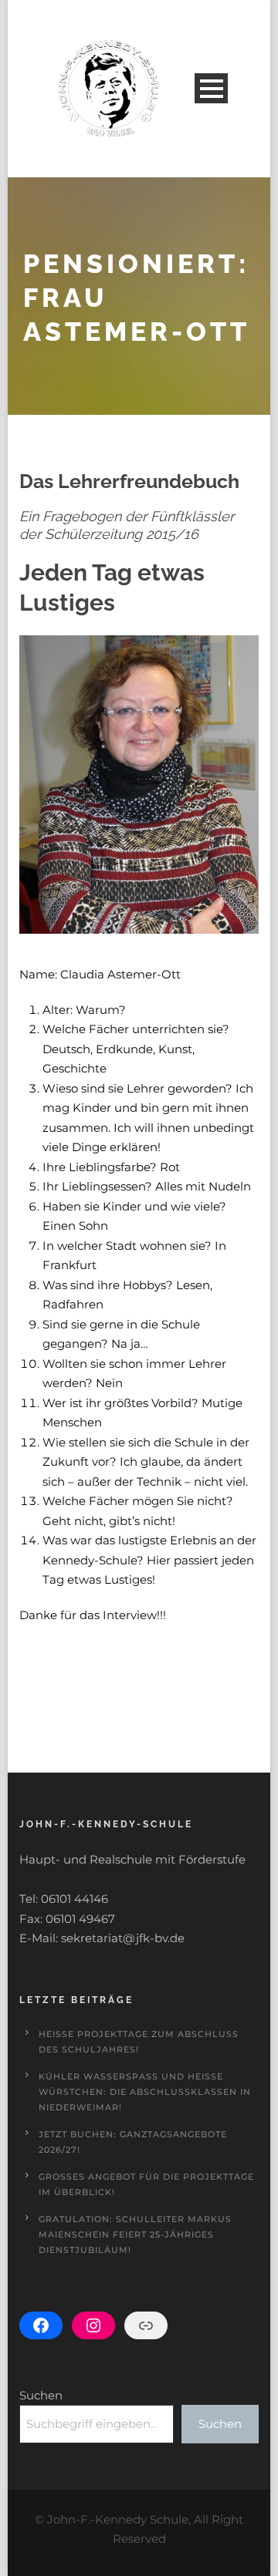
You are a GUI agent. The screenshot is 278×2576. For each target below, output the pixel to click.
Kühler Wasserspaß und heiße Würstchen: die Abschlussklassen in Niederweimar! (145, 2092)
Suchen (41, 2395)
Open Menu (211, 88)
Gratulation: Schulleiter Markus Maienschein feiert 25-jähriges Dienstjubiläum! (135, 2234)
